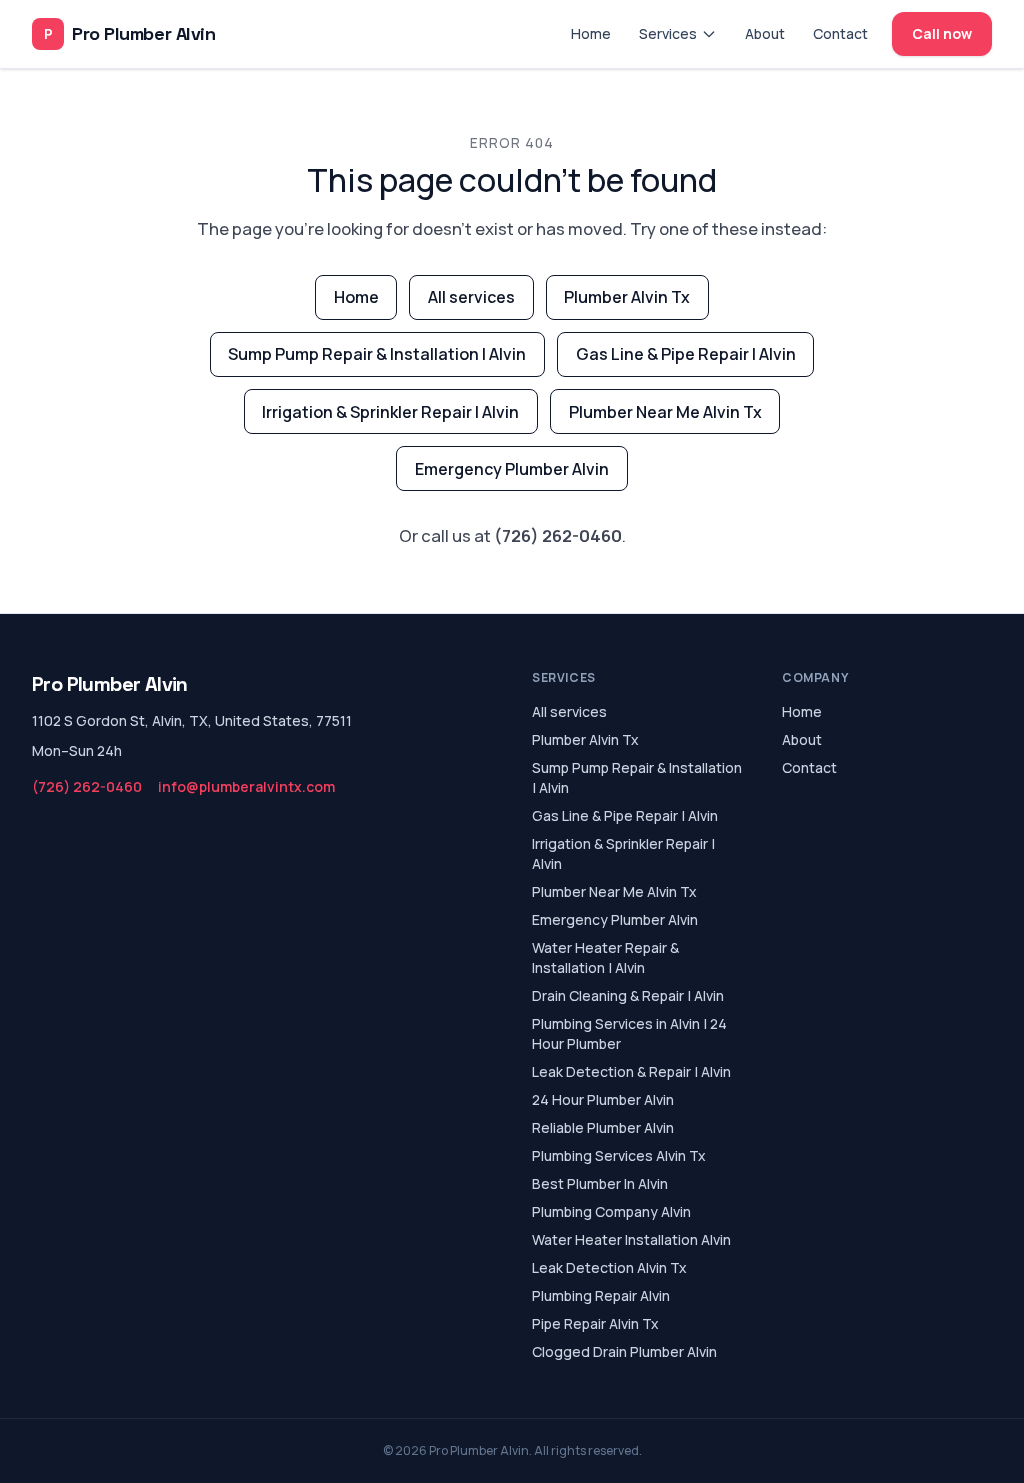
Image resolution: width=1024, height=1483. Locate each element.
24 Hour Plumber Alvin (603, 1099)
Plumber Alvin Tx (627, 297)
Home (591, 33)
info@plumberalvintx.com (246, 786)
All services (471, 297)
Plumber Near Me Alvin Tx (665, 412)
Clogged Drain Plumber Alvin (624, 1351)
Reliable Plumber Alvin (603, 1127)
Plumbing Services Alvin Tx (619, 1155)
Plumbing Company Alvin (611, 1211)
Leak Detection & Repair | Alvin (631, 1071)
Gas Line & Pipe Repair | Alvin (686, 354)
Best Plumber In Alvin (600, 1183)
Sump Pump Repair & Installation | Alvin (377, 354)
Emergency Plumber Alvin (512, 469)
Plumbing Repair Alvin (601, 1295)
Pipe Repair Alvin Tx (595, 1323)
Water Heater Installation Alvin (631, 1239)
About (765, 33)
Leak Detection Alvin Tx (609, 1267)
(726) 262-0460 (558, 535)
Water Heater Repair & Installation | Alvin (605, 957)
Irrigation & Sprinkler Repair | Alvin (390, 412)
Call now (942, 33)
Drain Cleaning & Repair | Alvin (628, 995)
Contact (840, 33)
